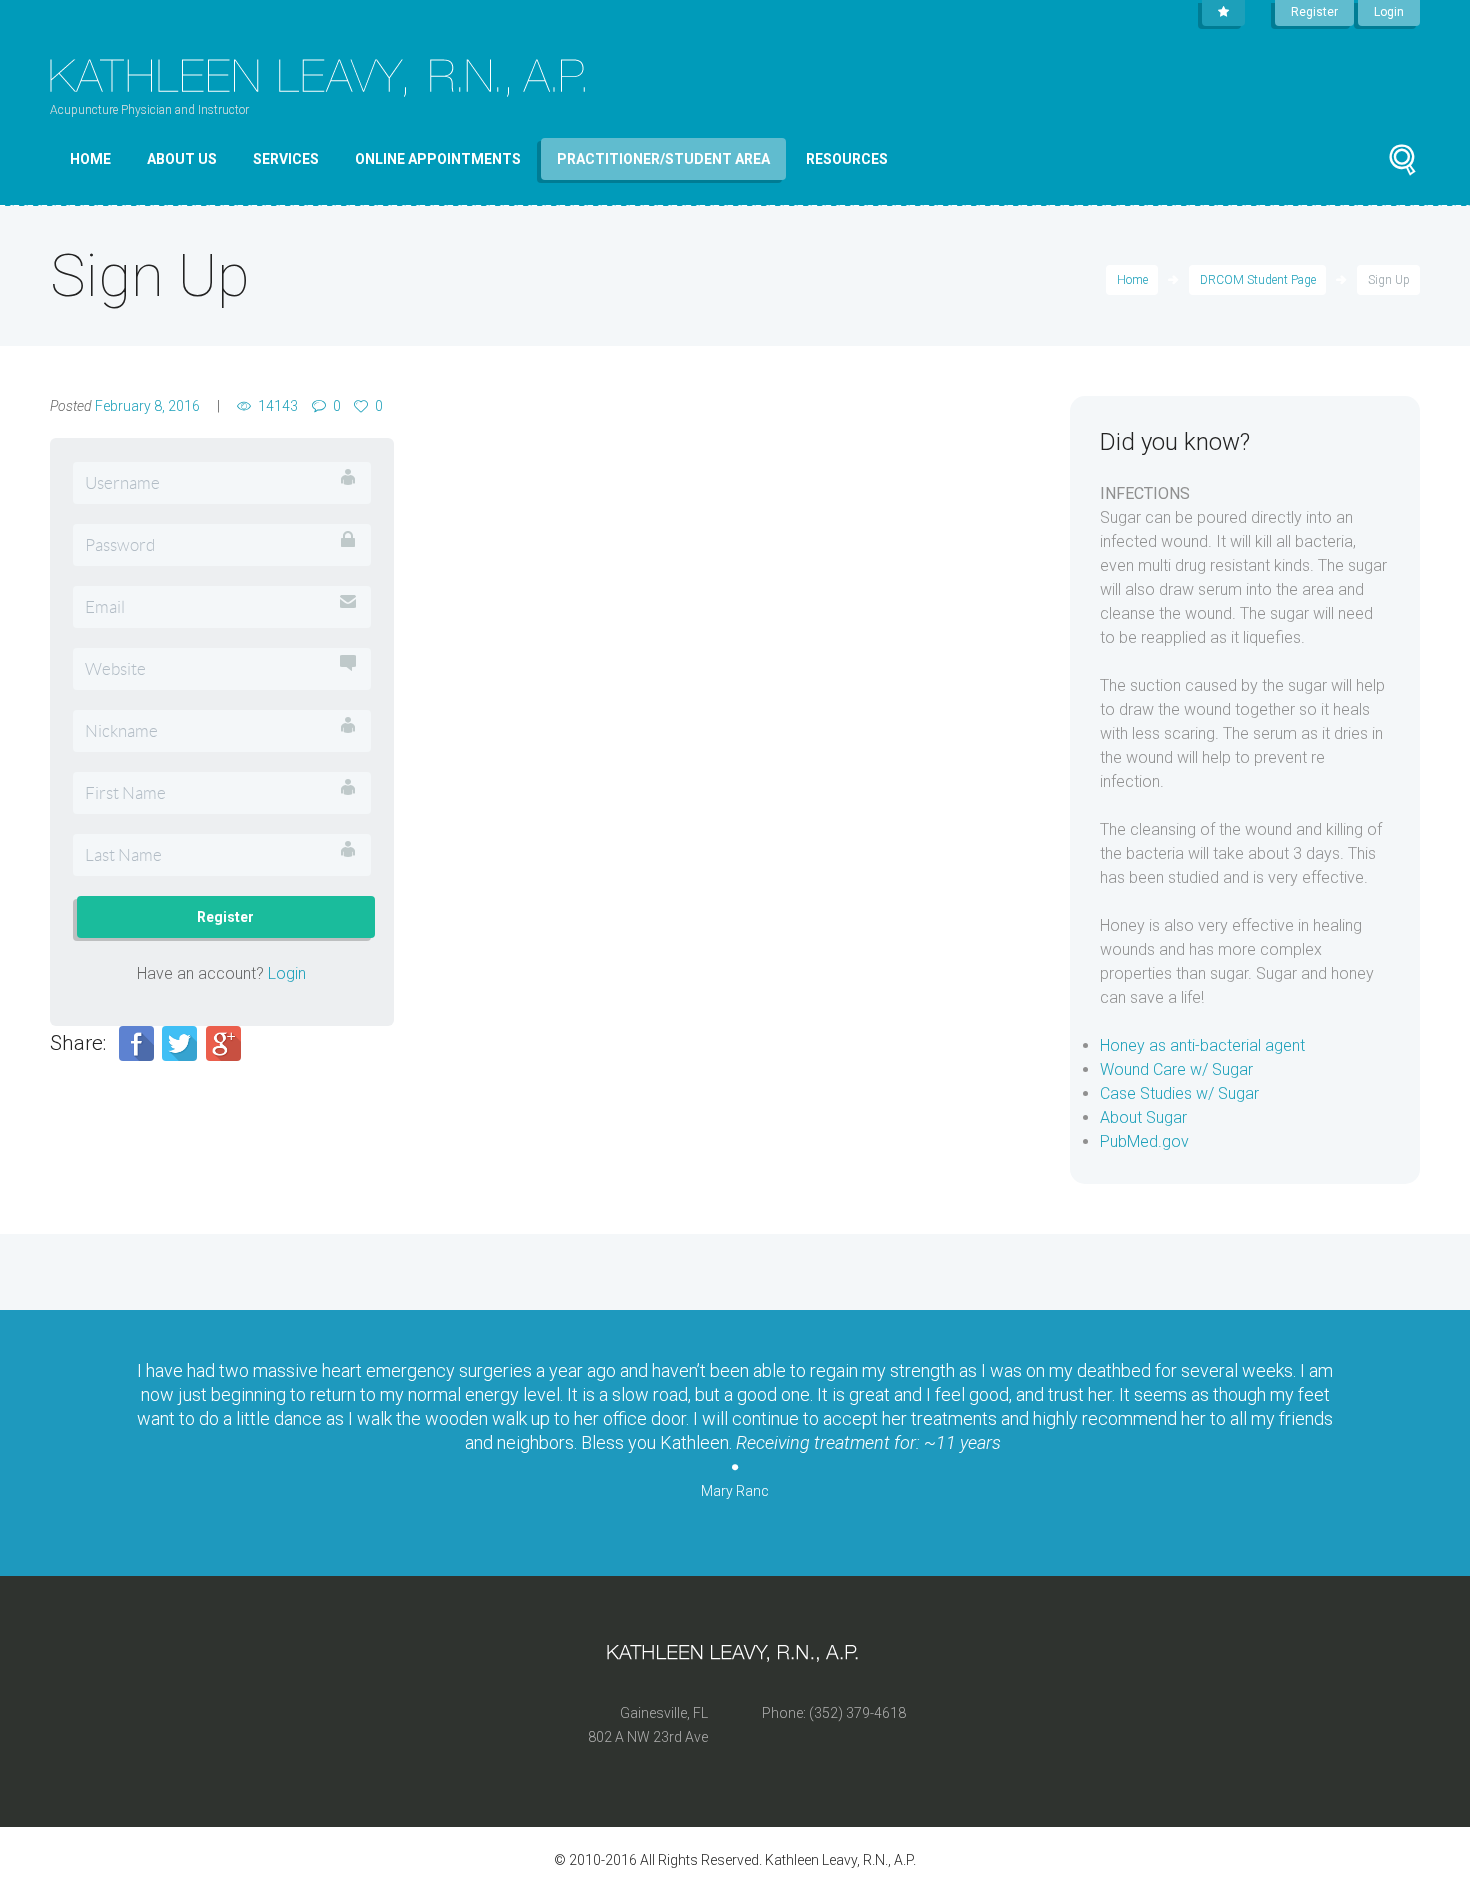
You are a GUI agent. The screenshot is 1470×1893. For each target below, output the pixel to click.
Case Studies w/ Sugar (1179, 1093)
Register (1314, 12)
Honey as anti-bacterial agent (1202, 1045)
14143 (278, 406)
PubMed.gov (1144, 1141)
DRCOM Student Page (1258, 280)
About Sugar (1143, 1117)
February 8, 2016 (147, 406)
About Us (182, 159)
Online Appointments (438, 159)
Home (90, 159)
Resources (847, 159)
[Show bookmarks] (1223, 13)
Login (1389, 12)
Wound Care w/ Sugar (1176, 1069)
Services (286, 159)
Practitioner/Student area (663, 159)
